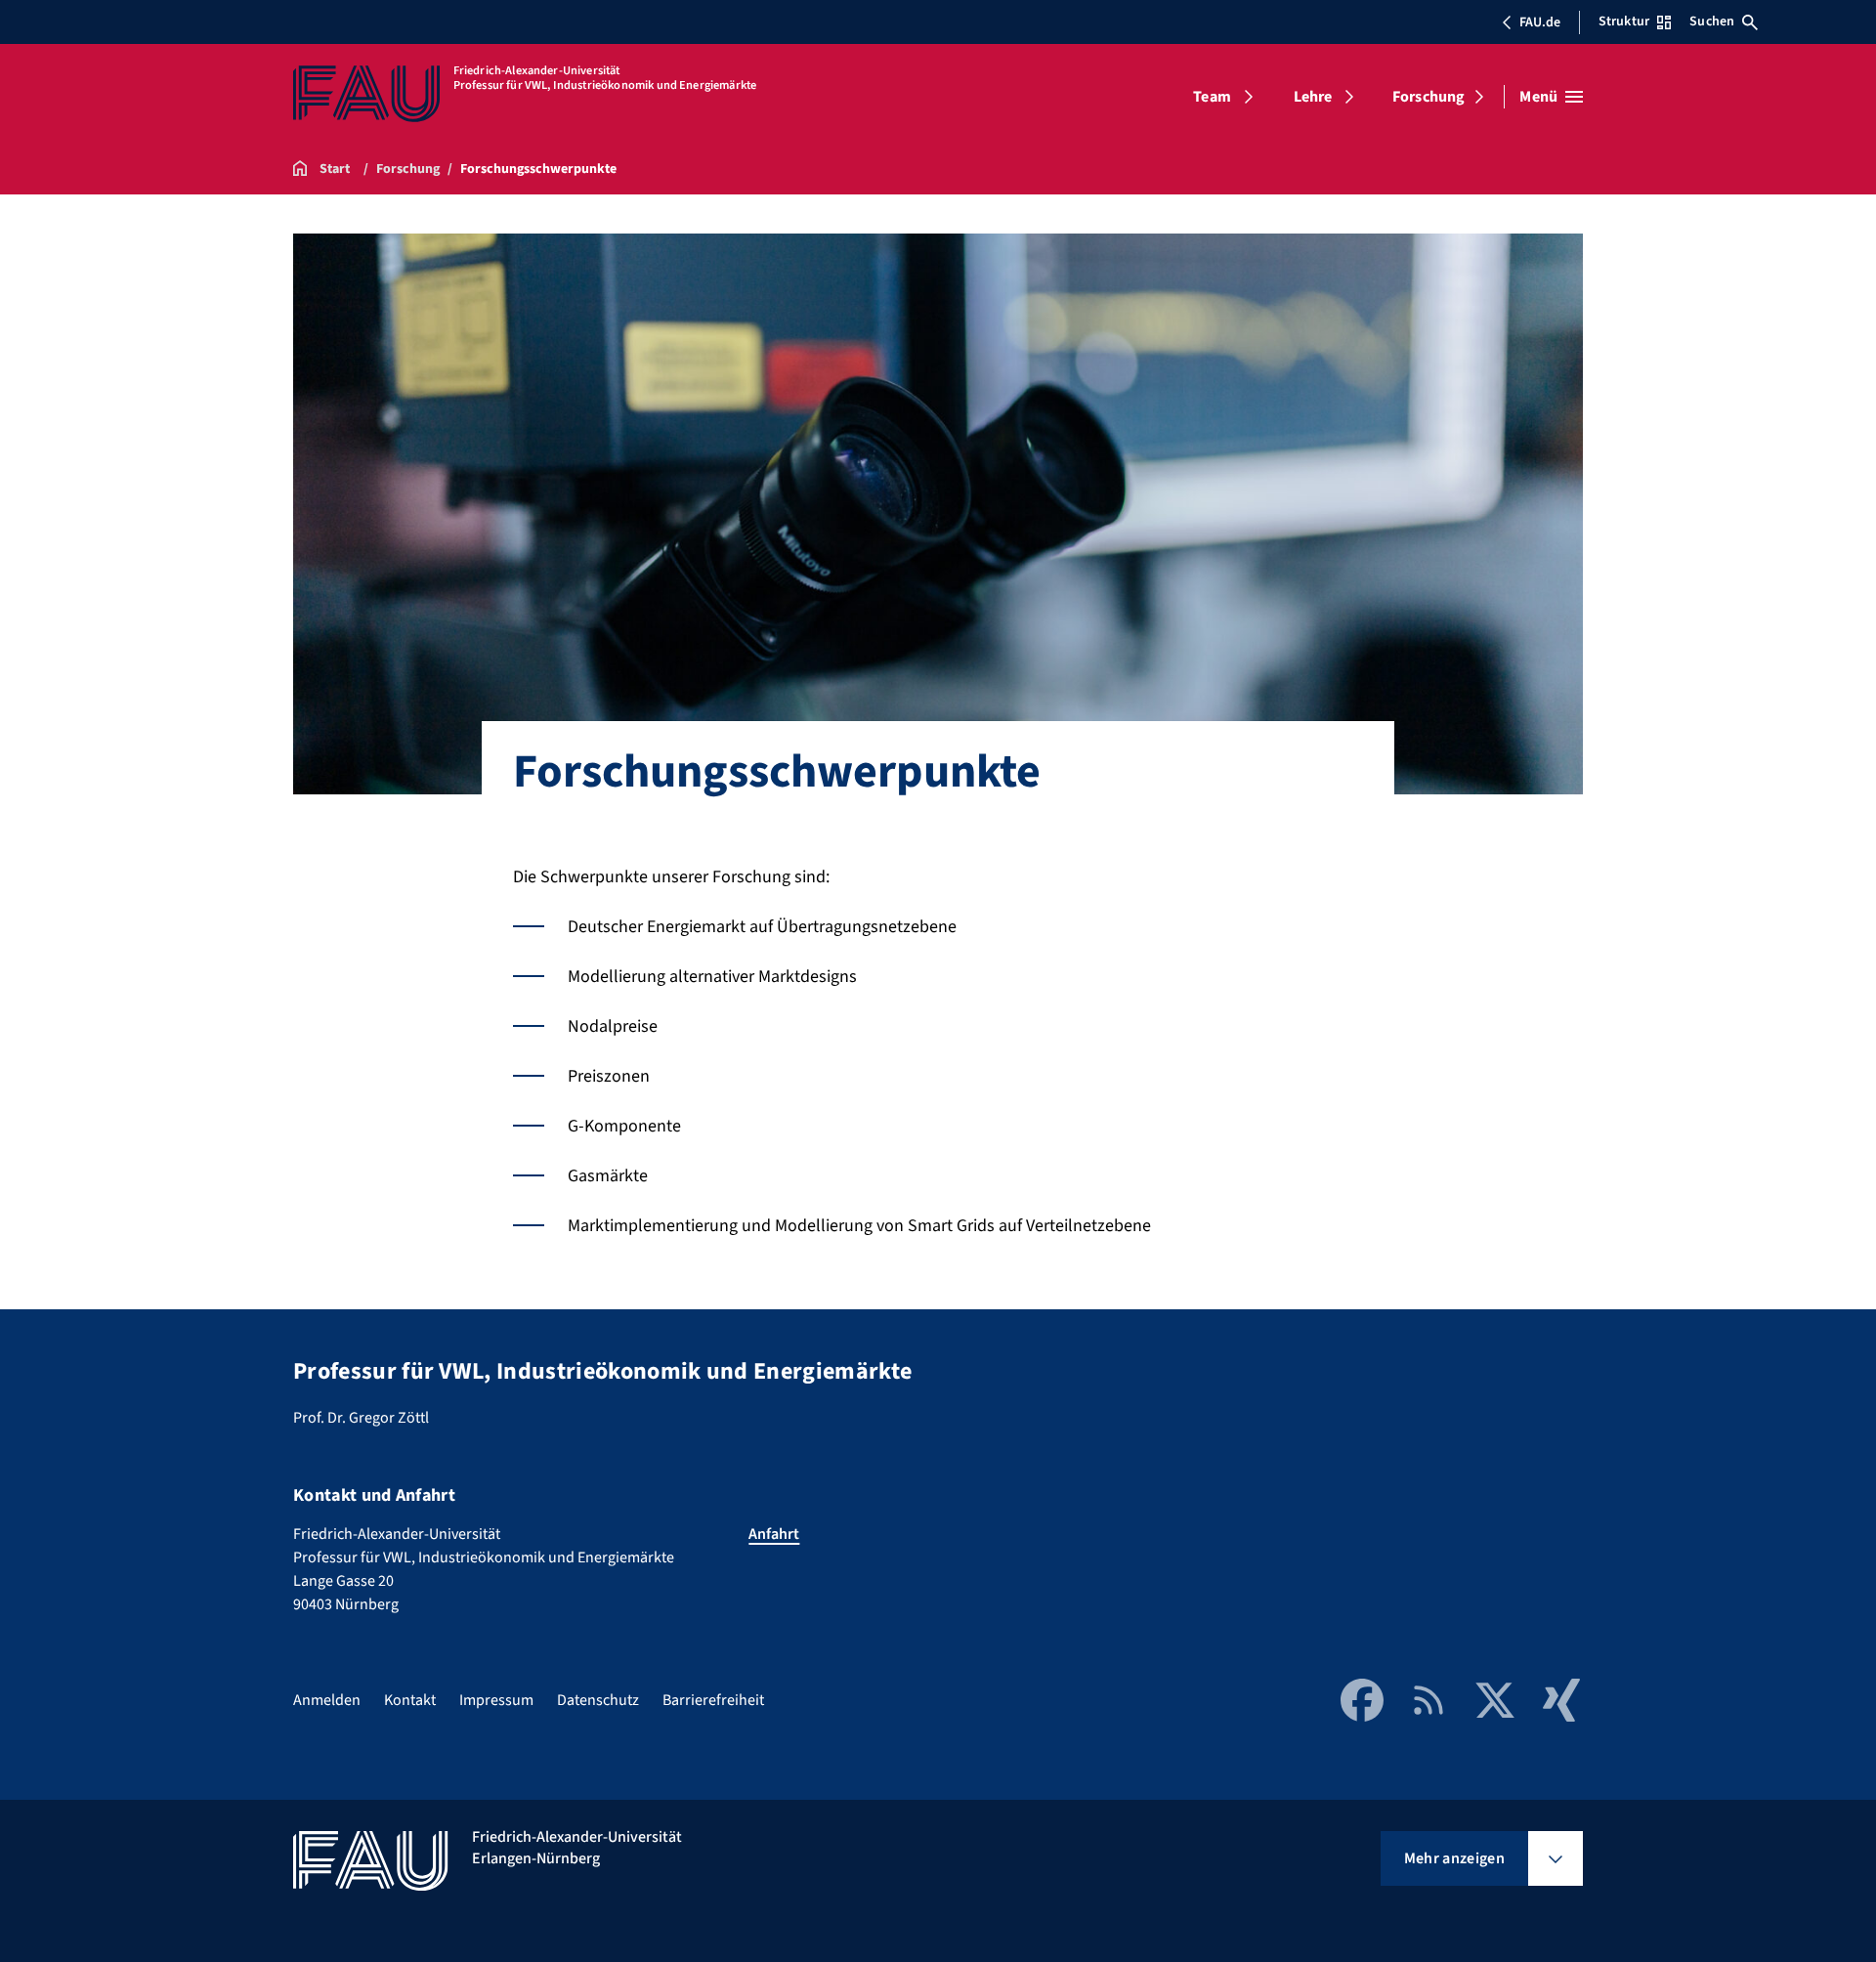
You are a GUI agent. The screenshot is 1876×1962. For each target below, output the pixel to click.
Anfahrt (774, 1534)
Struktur (1624, 21)
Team (1212, 97)
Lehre (1313, 97)
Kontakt (410, 1700)
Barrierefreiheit (713, 1700)
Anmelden (327, 1700)
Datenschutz (598, 1700)
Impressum (496, 1700)
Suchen (1712, 21)
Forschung (1428, 97)
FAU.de (1540, 22)
